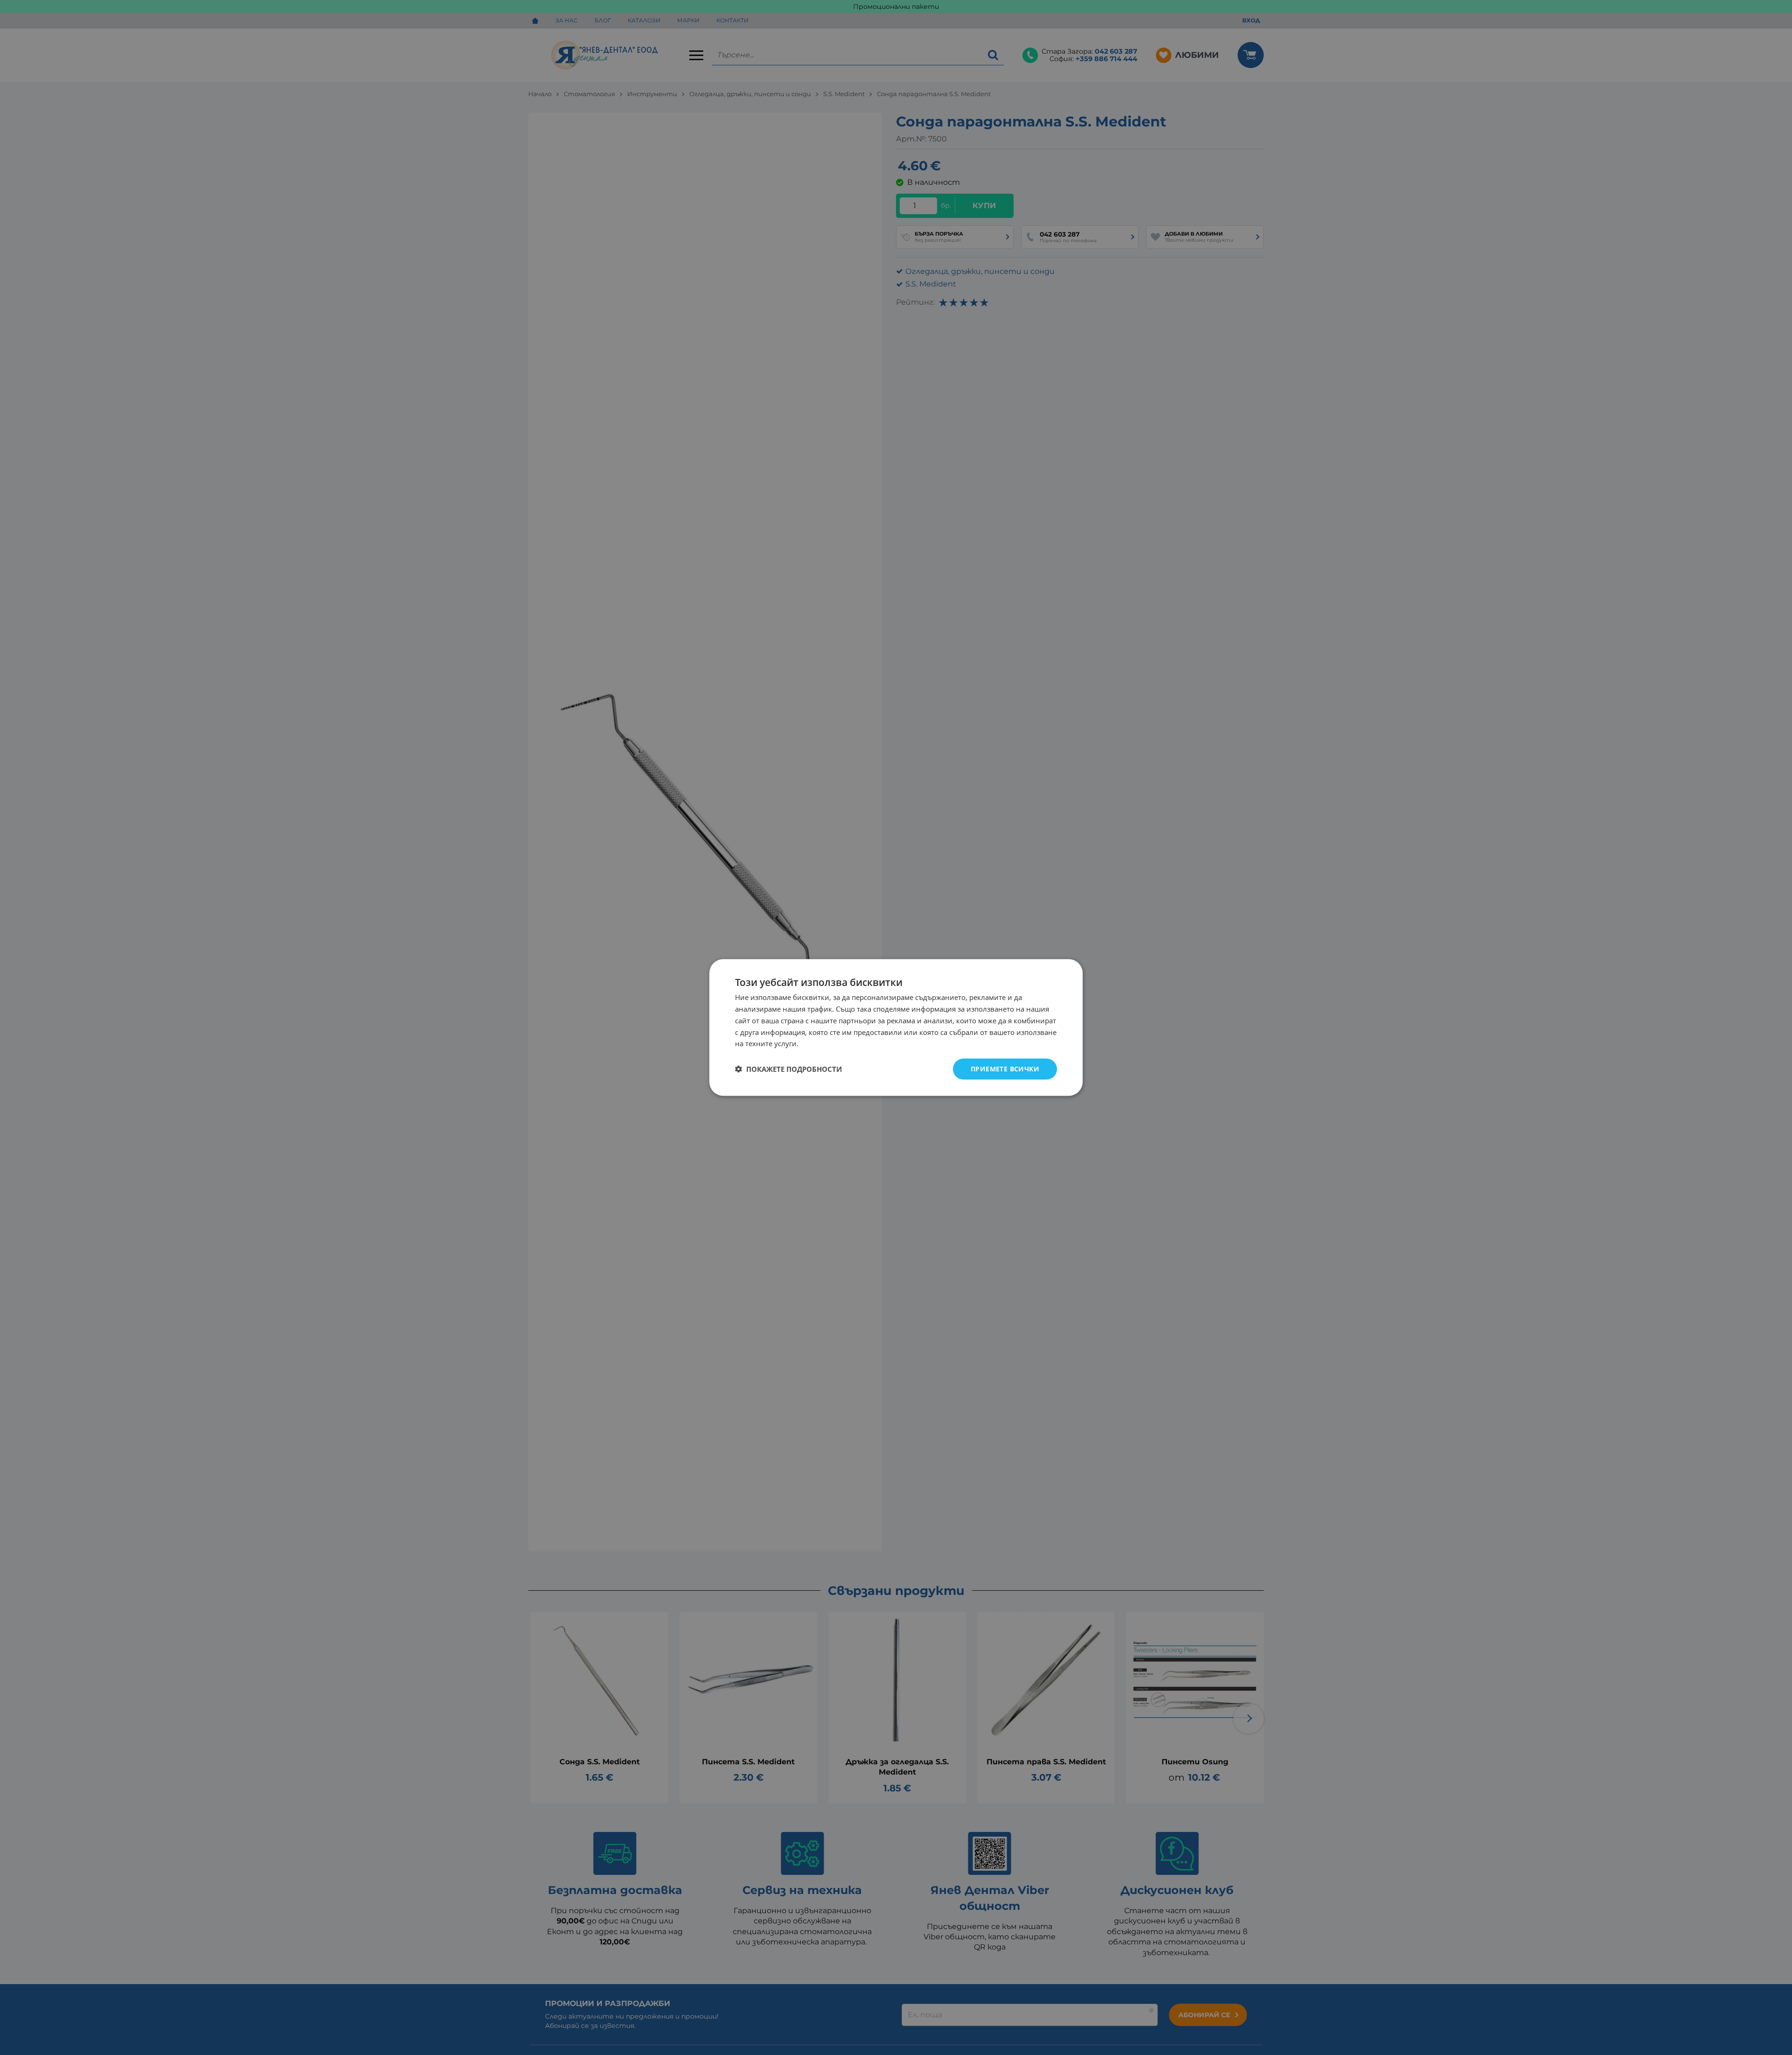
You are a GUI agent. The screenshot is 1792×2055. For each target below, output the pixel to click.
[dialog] (896, 1028)
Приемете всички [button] (1005, 1069)
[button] (788, 1069)
